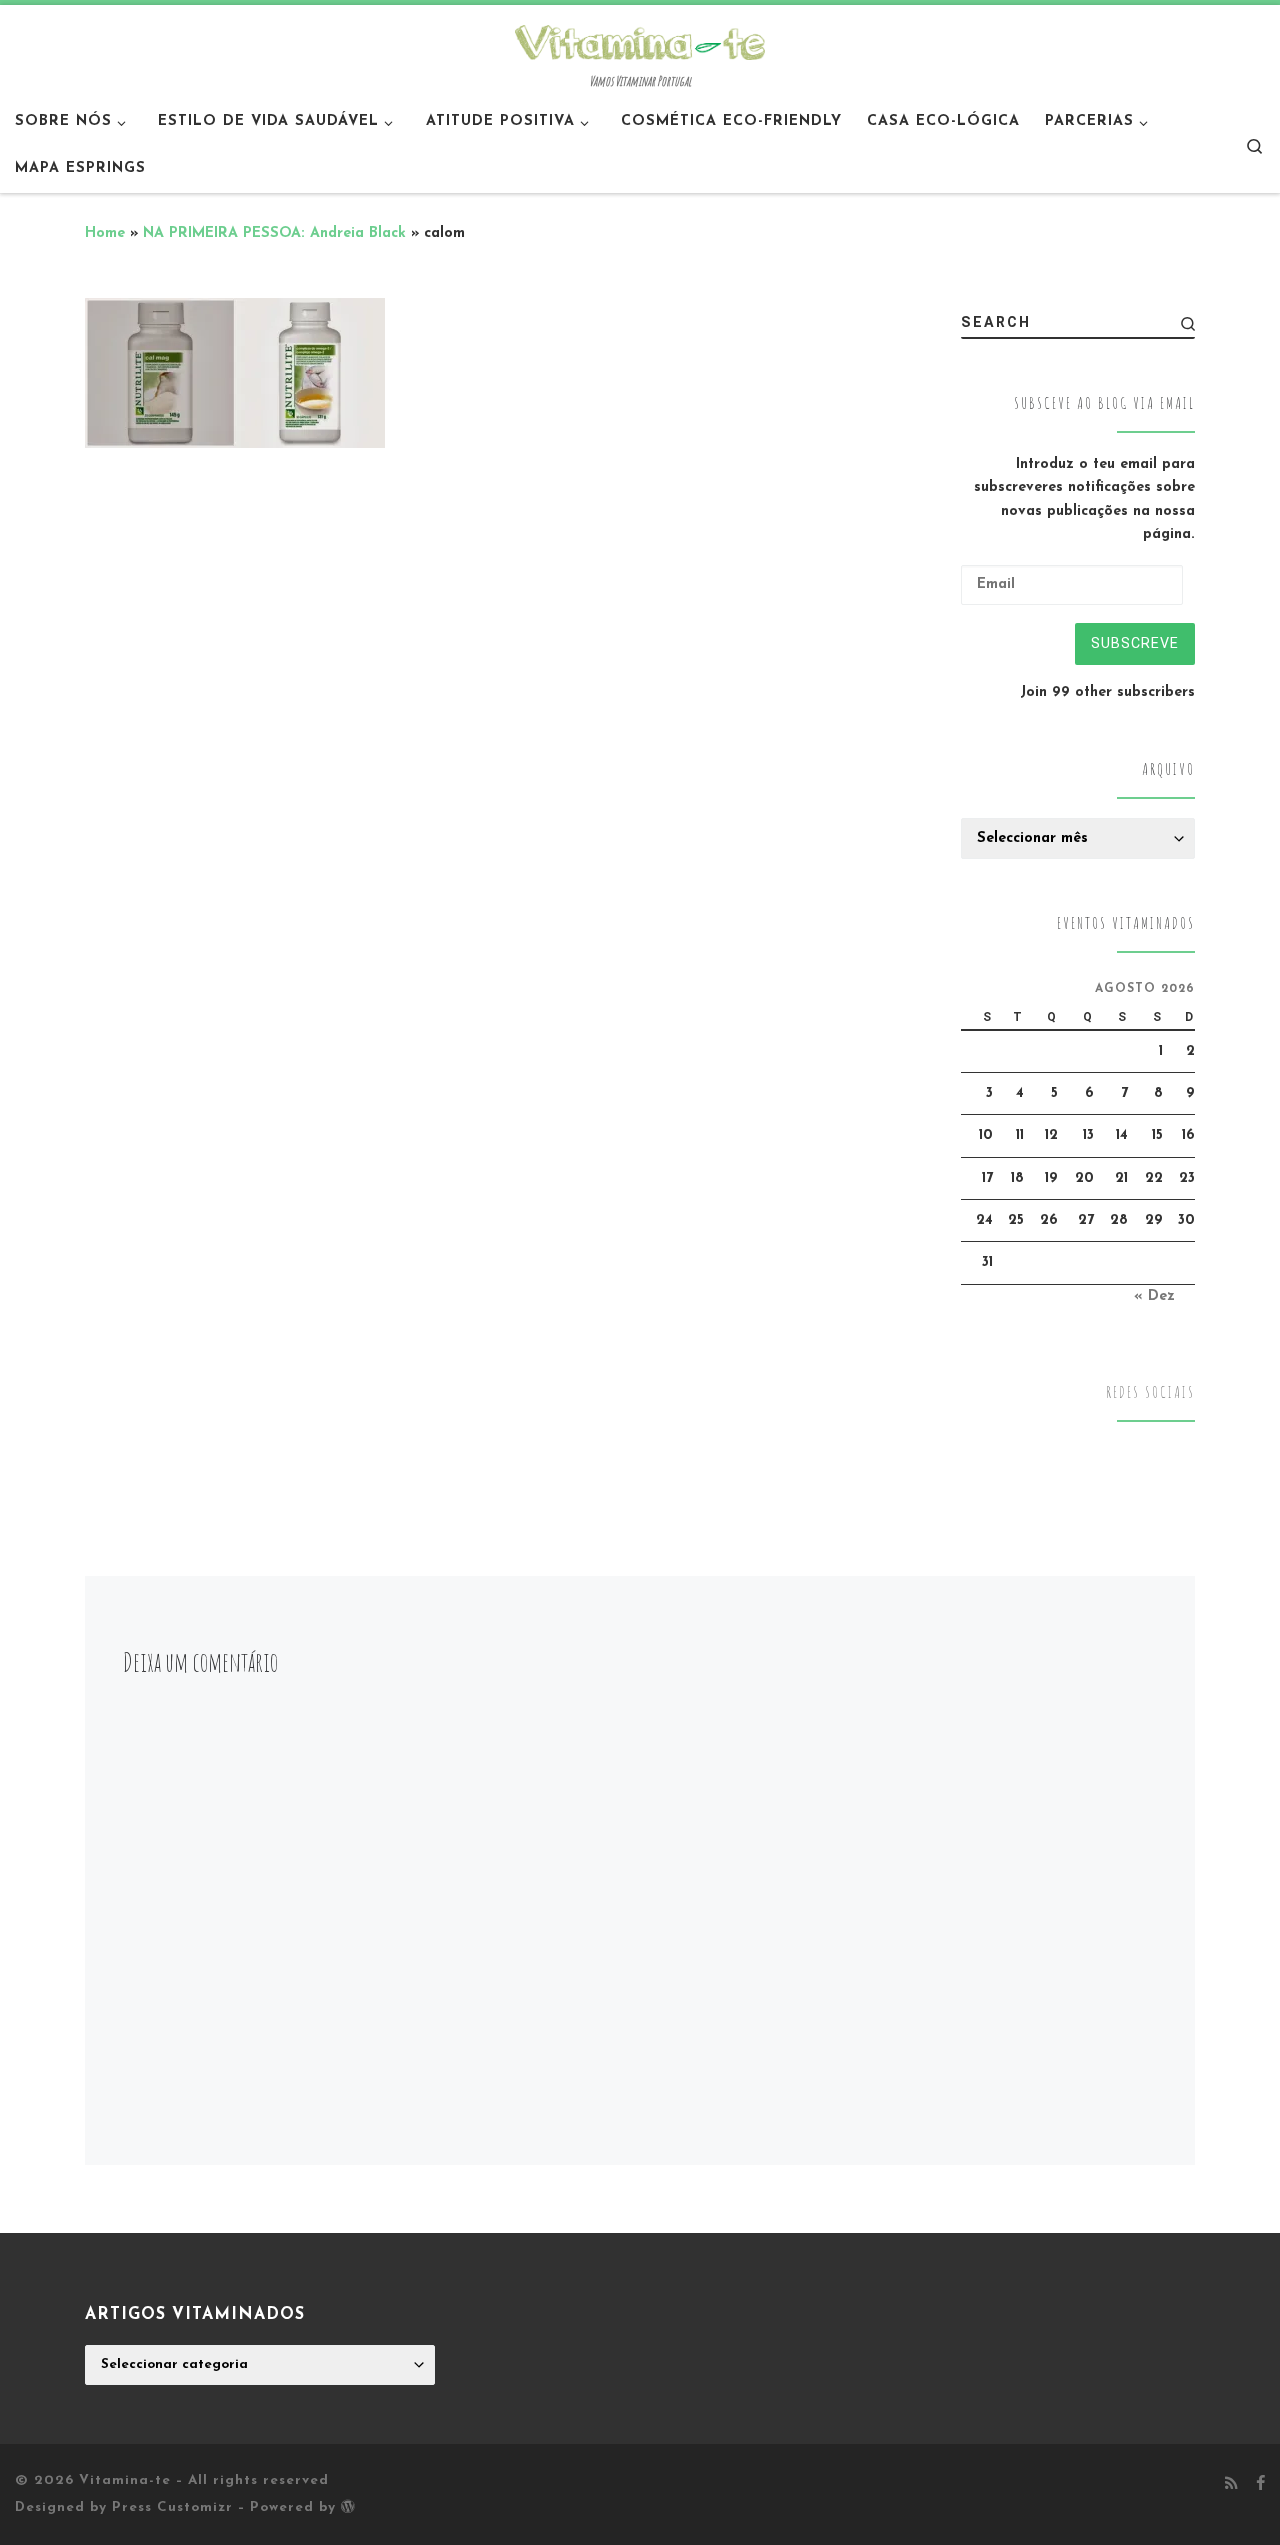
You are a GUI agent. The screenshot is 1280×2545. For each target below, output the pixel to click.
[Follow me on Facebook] (1260, 2485)
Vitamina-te (125, 2480)
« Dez (1154, 1296)
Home (105, 233)
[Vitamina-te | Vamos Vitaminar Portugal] (640, 40)
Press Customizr (172, 2507)
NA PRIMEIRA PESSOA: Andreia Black (274, 233)
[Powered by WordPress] (348, 2506)
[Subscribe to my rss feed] (1231, 2485)
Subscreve (1135, 643)
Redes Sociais (1150, 1392)
